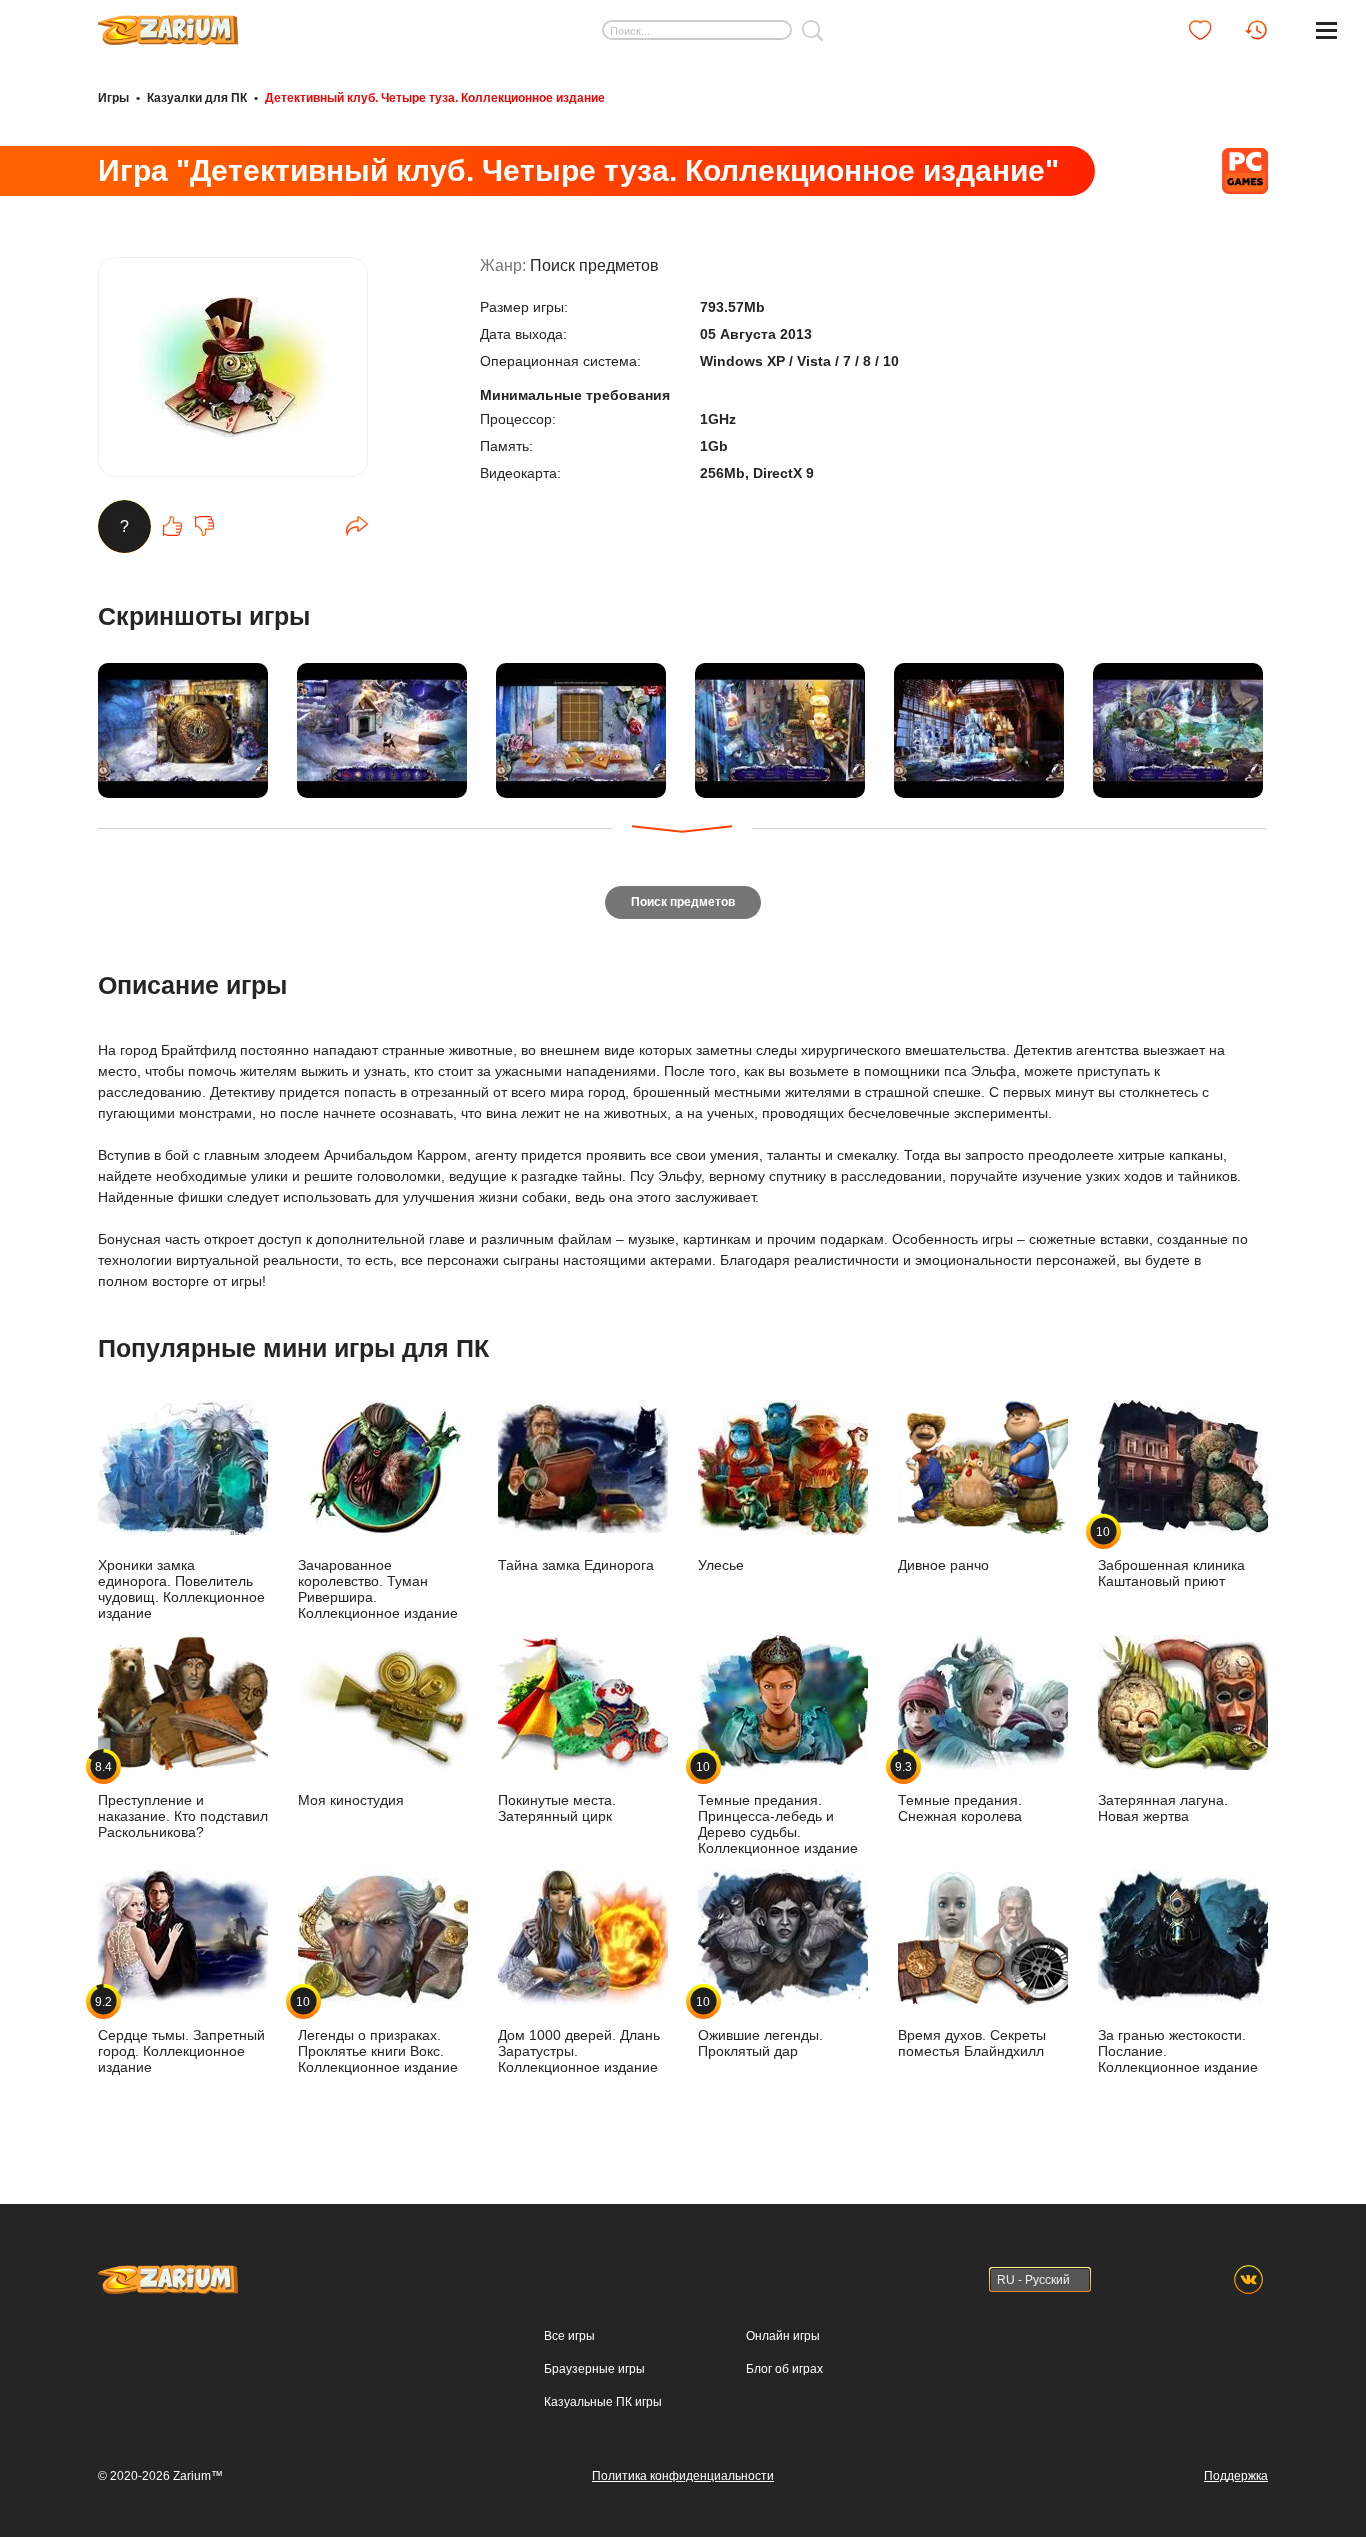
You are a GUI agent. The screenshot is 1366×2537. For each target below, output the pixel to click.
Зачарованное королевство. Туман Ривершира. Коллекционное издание (378, 1589)
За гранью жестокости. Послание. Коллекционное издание (1178, 2051)
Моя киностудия (351, 1800)
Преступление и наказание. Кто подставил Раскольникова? (183, 1799)
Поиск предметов (594, 265)
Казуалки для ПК (197, 98)
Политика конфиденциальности (683, 2476)
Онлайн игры (783, 2336)
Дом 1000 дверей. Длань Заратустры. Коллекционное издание (579, 2051)
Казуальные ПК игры (603, 2402)
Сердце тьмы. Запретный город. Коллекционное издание (181, 2034)
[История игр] (1256, 30)
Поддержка (1236, 2476)
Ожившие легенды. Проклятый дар (760, 2026)
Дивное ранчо (943, 1565)
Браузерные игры (594, 2369)
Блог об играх (784, 2369)
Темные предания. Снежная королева (960, 1791)
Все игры (569, 2336)
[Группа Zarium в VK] (1248, 2279)
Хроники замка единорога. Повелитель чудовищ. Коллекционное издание (181, 1589)
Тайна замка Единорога (576, 1565)
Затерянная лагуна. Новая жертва (1163, 1808)
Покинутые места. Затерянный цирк (557, 1808)
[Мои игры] (1200, 30)
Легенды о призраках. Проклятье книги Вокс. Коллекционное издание (378, 2034)
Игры (113, 98)
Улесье (721, 1565)
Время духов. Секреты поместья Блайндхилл (972, 2043)
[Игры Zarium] (168, 23)
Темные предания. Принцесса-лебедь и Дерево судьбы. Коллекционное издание (778, 1807)
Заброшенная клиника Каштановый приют (1171, 1556)
